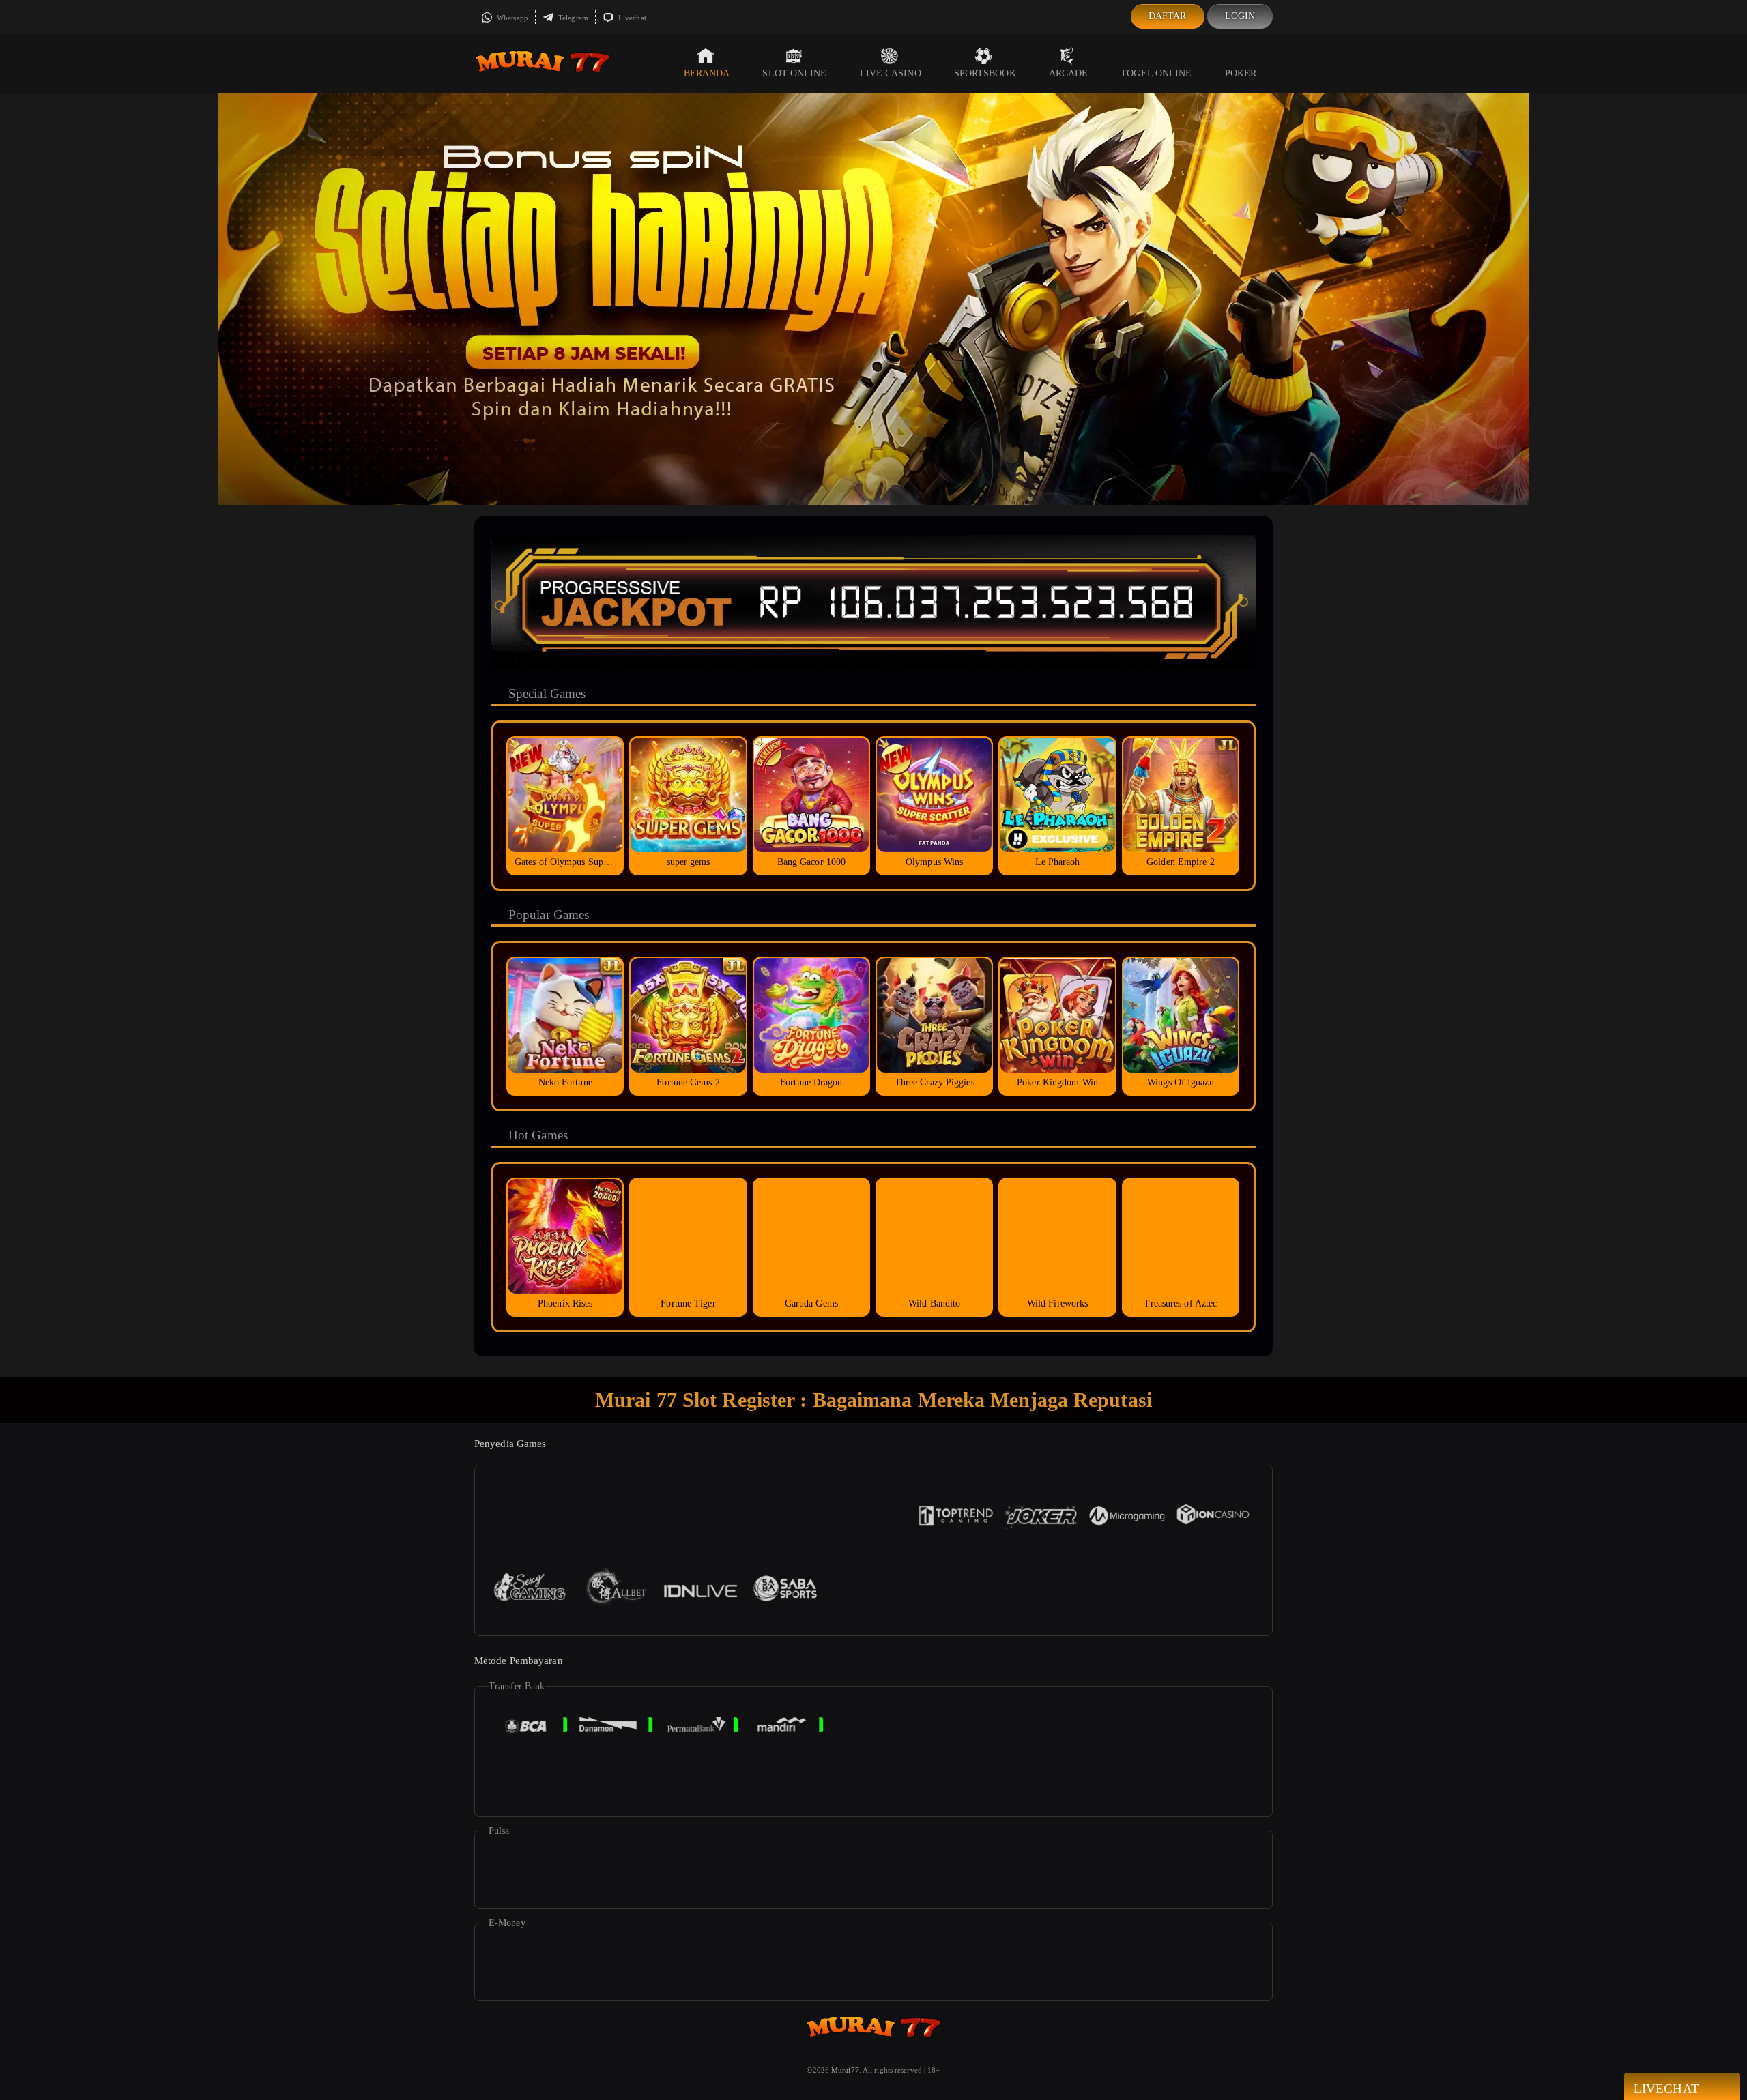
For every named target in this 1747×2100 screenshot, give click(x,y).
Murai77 (845, 2070)
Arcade (1069, 73)
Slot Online (794, 73)
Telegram (572, 18)
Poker (1241, 73)
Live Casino (891, 73)
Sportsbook (985, 73)
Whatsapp (511, 18)
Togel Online (1156, 73)
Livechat (631, 18)
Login (1240, 16)
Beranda (707, 73)
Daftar (1168, 16)
